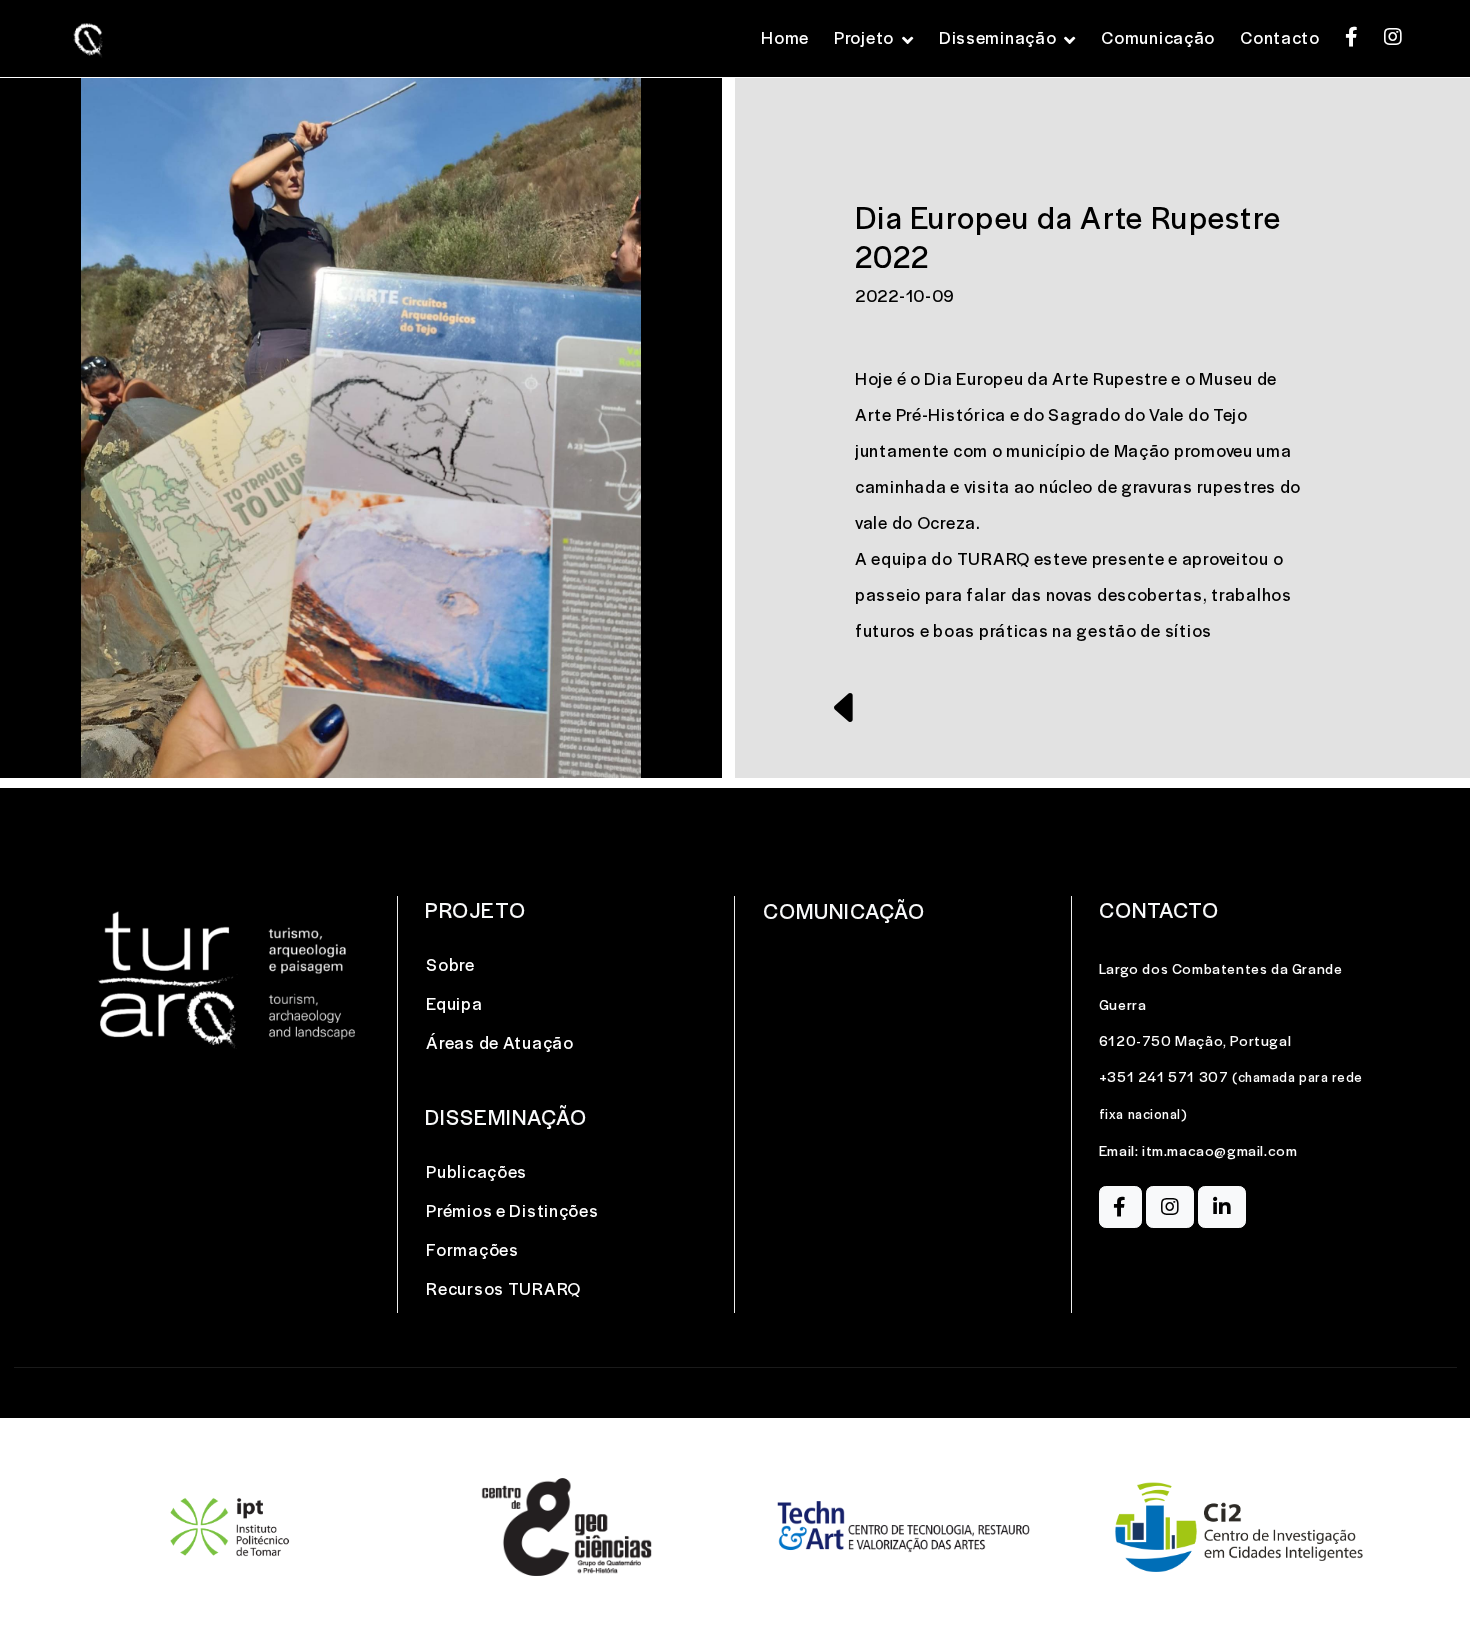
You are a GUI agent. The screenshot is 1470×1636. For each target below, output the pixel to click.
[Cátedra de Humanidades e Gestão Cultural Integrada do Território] (230, 1527)
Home (785, 37)
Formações (472, 1249)
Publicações (476, 1171)
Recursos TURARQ (503, 1288)
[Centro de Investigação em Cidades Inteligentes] (1240, 1527)
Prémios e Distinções (512, 1210)
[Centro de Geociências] (566, 1527)
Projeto (864, 37)
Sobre (450, 964)
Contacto (1280, 37)
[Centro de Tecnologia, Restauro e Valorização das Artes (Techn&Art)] (903, 1527)
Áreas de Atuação (500, 1042)
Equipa (454, 1003)
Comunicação (1158, 37)
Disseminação (998, 37)
